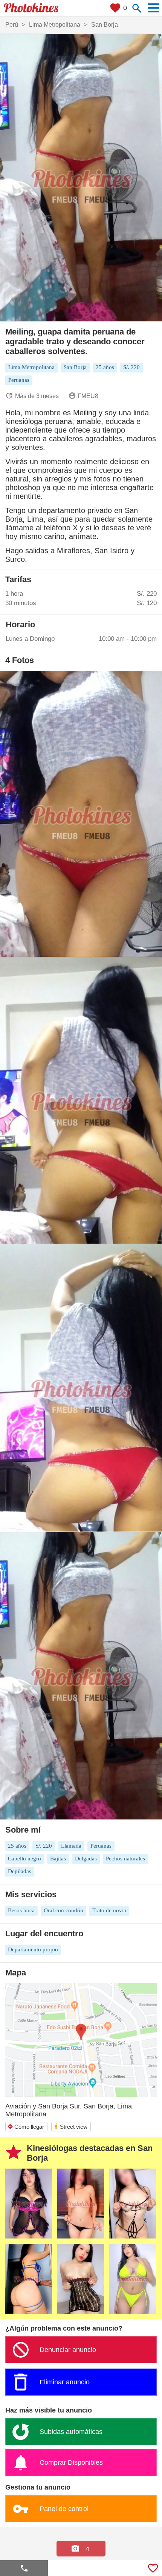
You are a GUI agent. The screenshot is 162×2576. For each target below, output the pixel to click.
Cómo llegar (26, 2127)
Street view (71, 2126)
